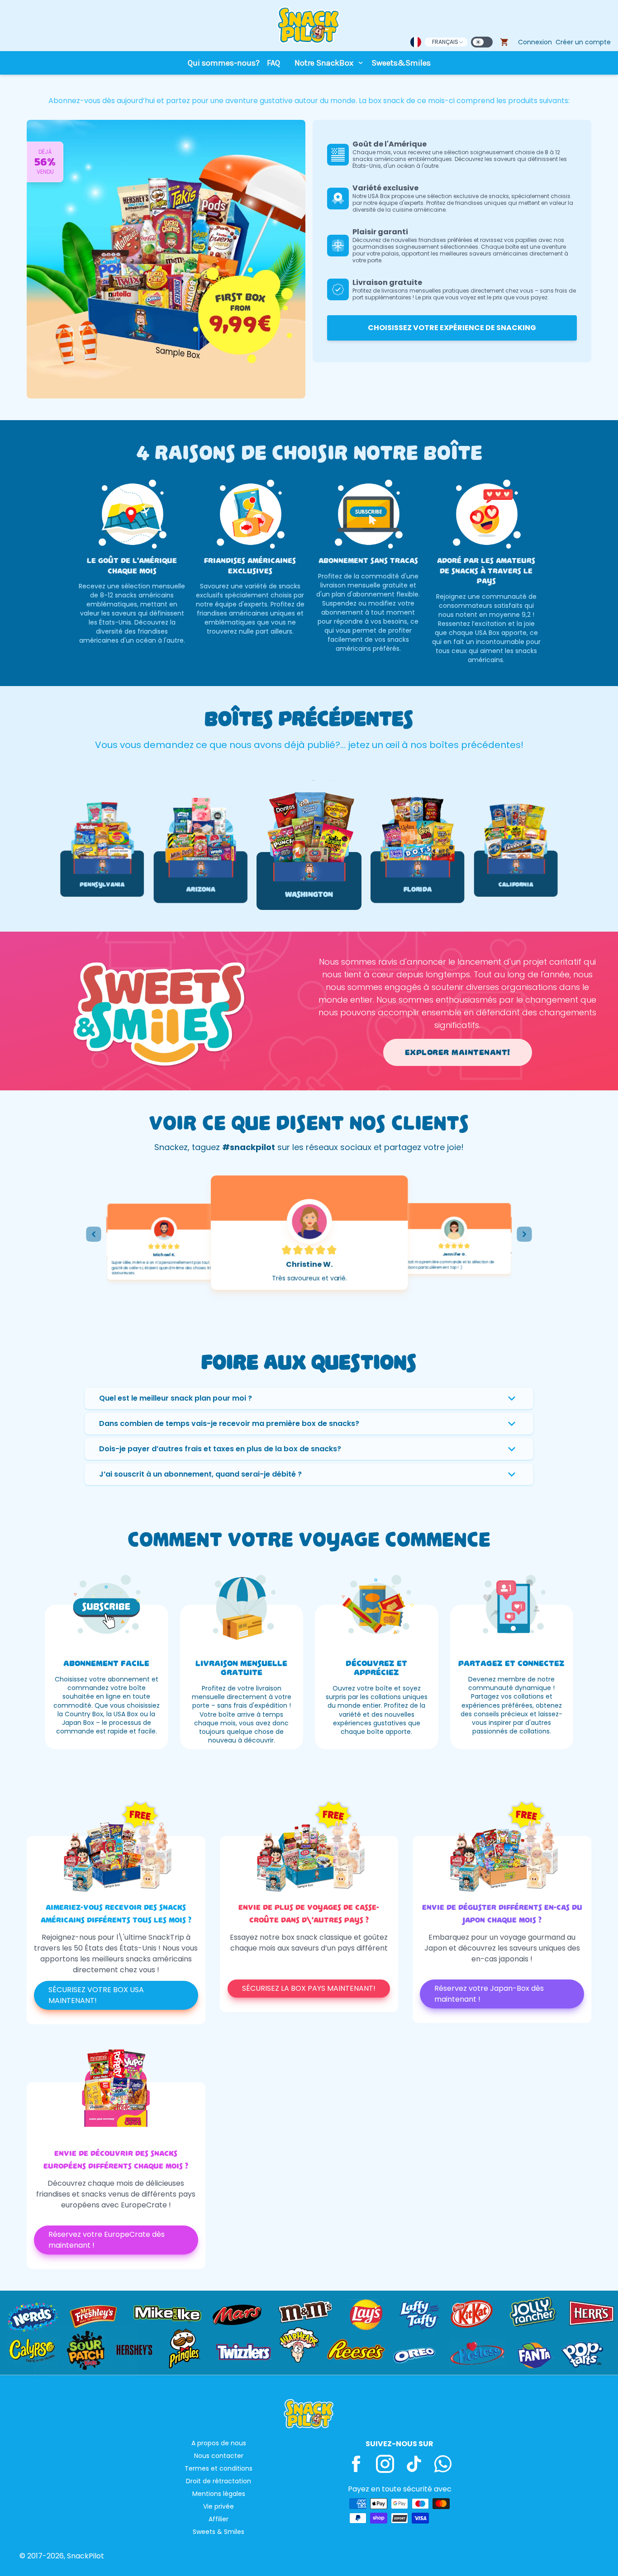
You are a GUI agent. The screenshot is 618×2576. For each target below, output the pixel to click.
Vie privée (219, 2506)
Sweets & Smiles (219, 2532)
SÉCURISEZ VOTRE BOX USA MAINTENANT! (96, 1995)
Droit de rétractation (219, 2481)
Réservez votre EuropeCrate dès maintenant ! (107, 2240)
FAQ (273, 63)
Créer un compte (583, 42)
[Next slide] (524, 1234)
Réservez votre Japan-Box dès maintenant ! (489, 1994)
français (445, 42)
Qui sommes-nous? (224, 63)
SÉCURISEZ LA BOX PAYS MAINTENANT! (309, 1988)
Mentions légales (219, 2494)
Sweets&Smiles (401, 63)
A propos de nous (219, 2443)
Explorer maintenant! (458, 1052)
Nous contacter (219, 2456)
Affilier (219, 2519)
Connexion (535, 42)
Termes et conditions (219, 2468)
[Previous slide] (94, 1234)
